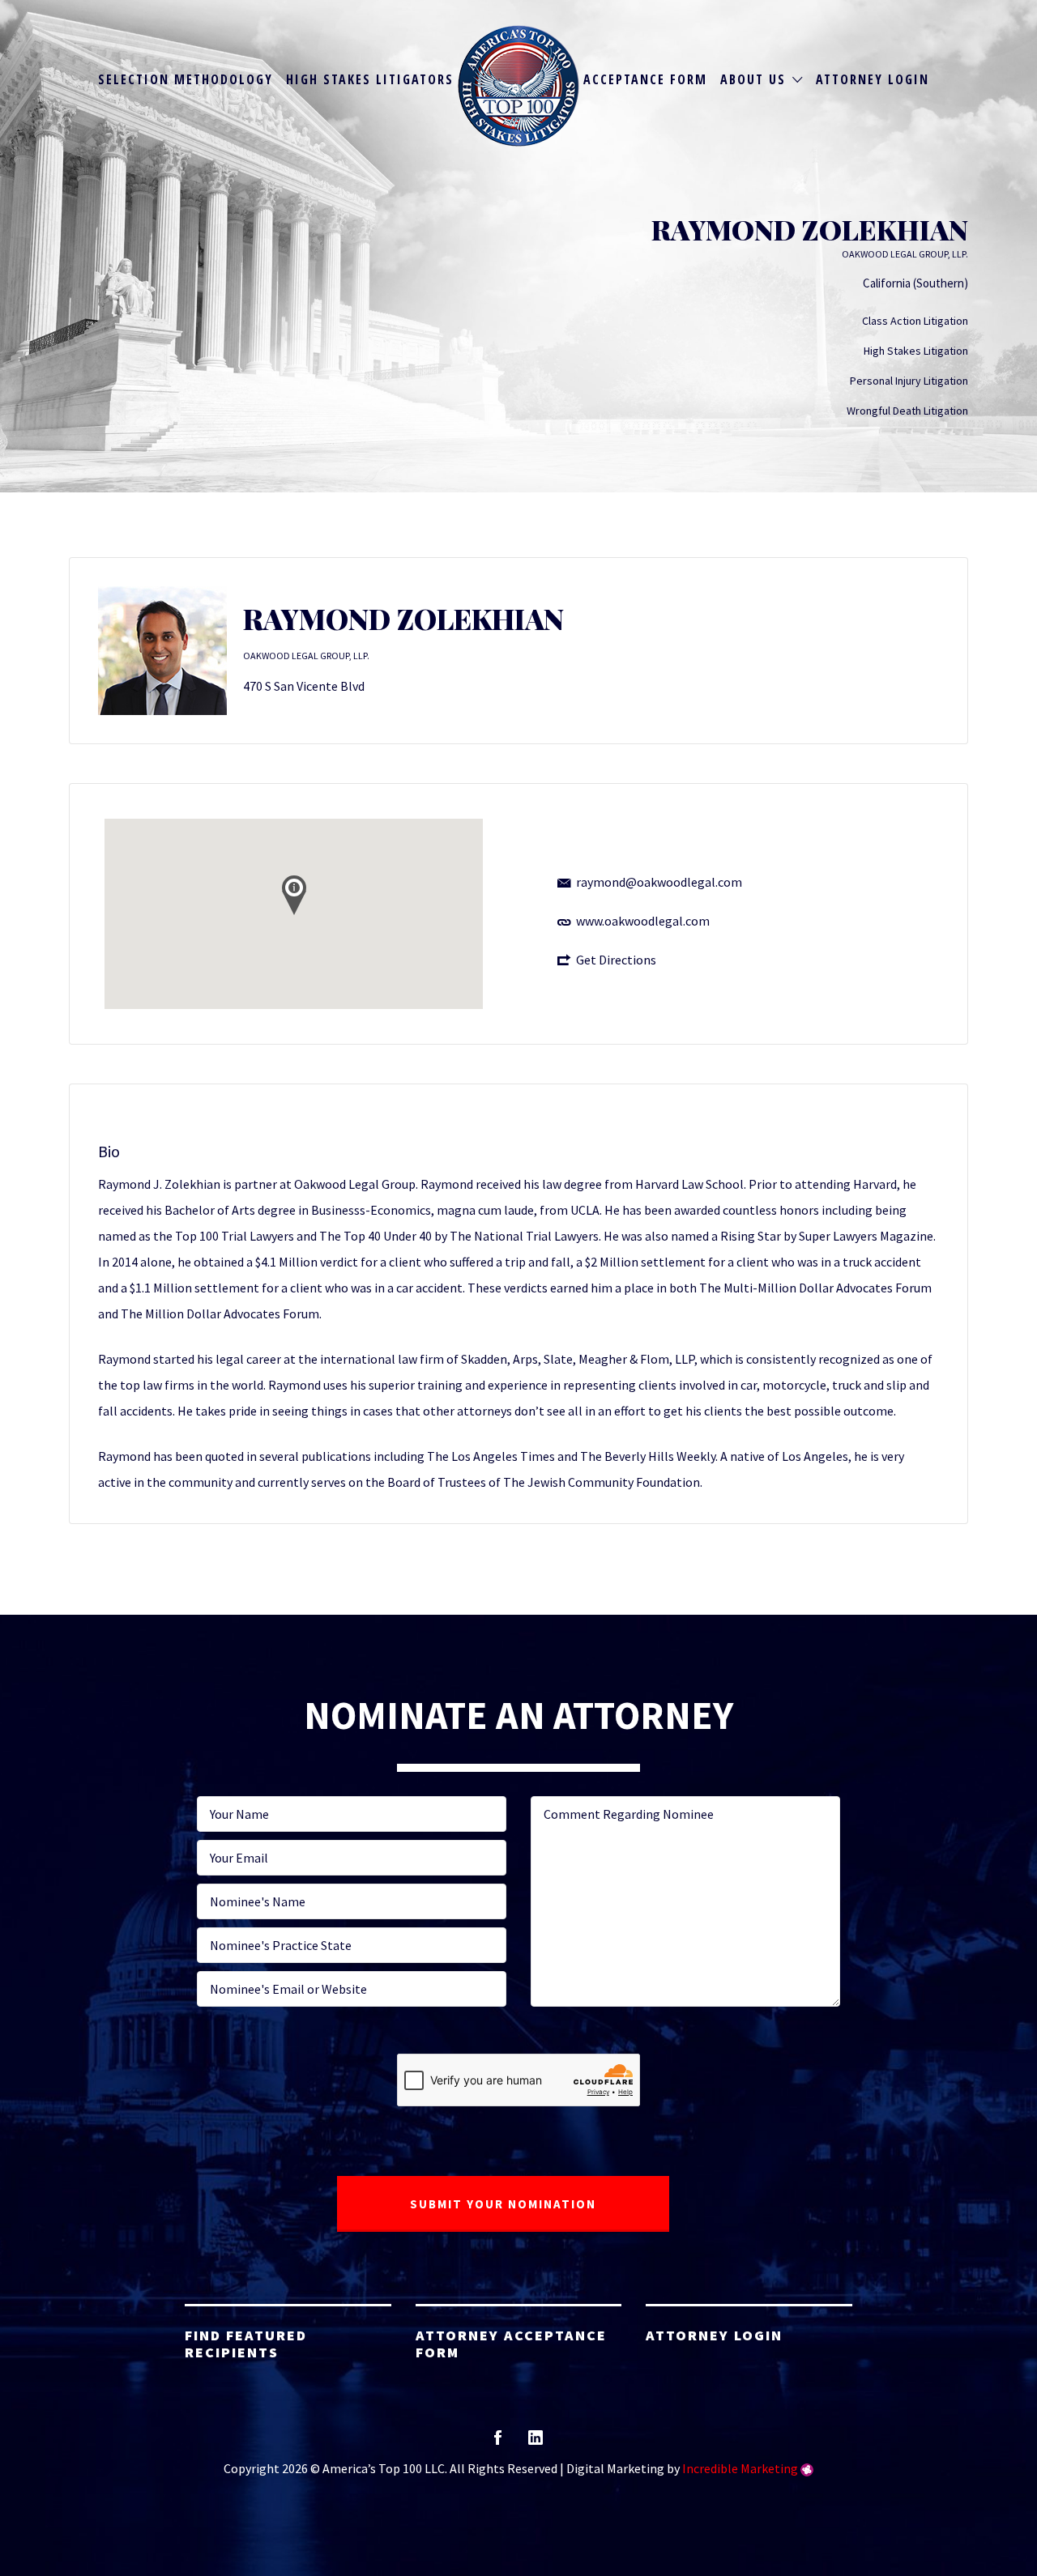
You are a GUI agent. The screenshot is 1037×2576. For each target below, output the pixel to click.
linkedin (536, 2443)
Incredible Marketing (740, 2468)
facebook (498, 2443)
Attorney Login (873, 79)
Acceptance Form (645, 79)
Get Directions (616, 960)
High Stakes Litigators (370, 79)
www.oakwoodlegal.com (643, 921)
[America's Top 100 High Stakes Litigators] (518, 86)
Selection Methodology (186, 79)
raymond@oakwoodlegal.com (659, 882)
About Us (753, 79)
